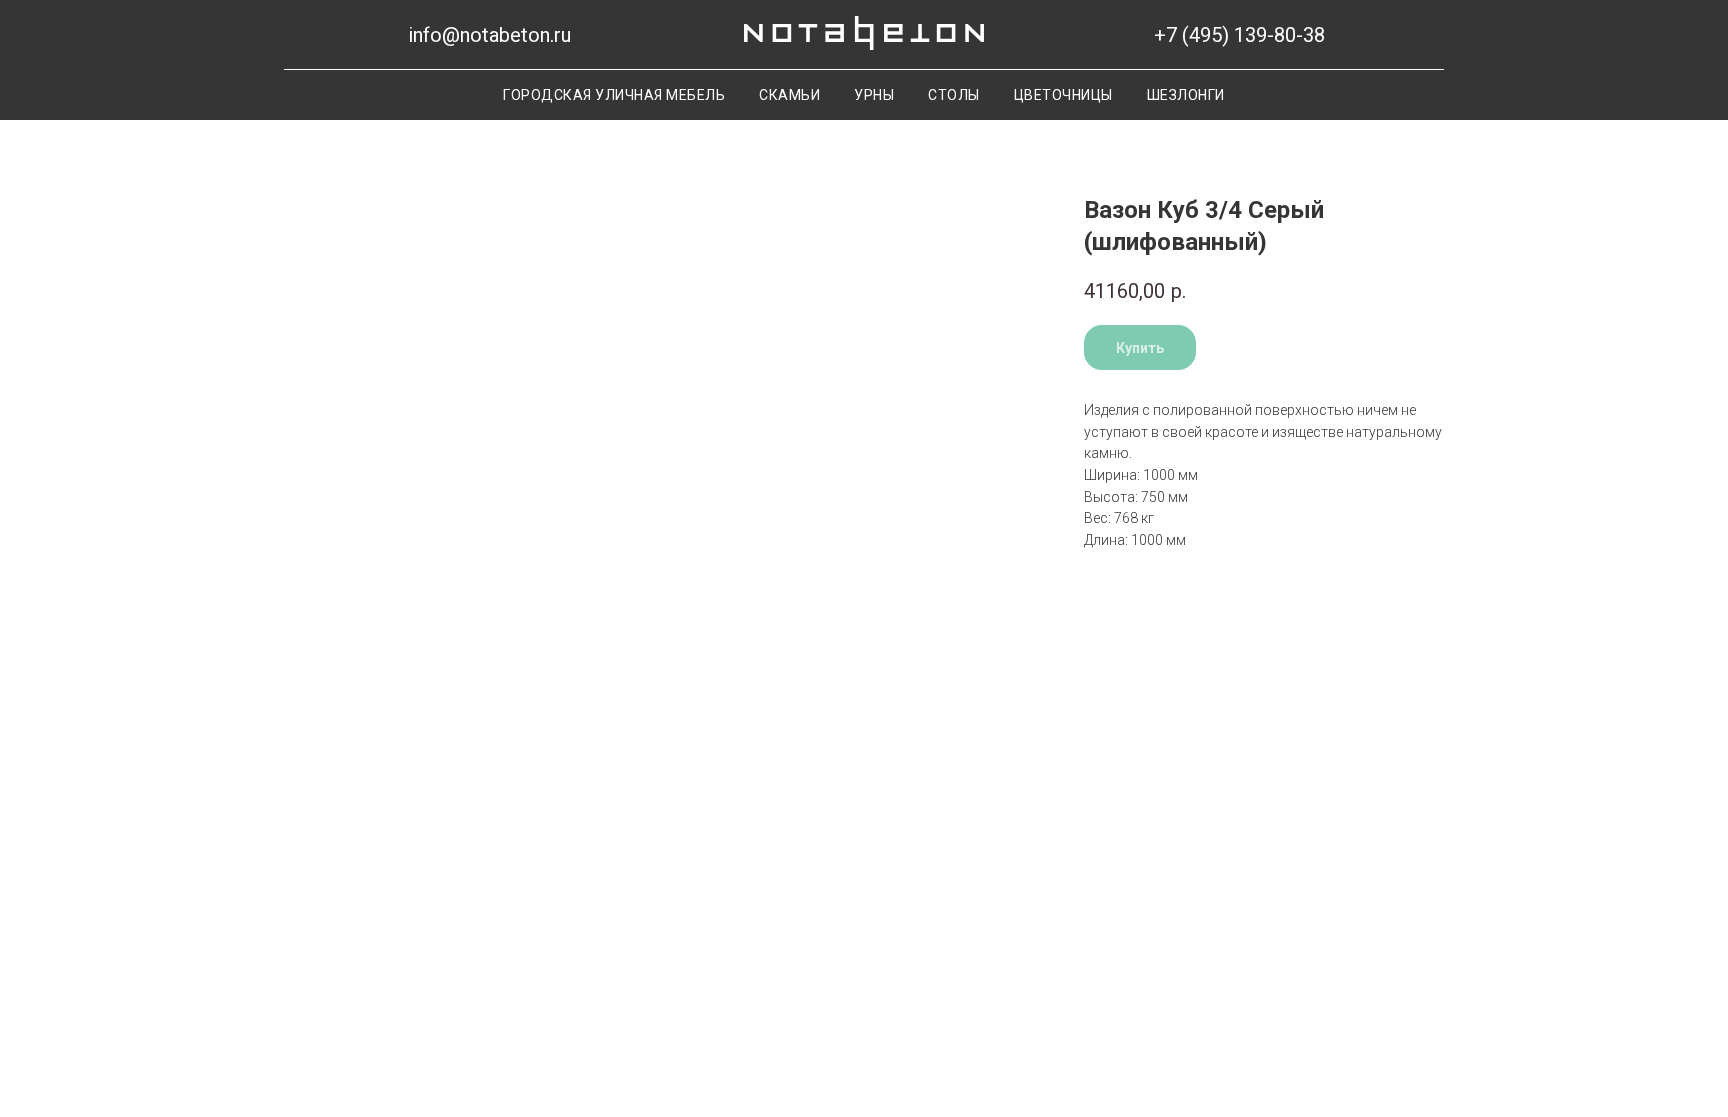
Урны (874, 95)
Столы (954, 95)
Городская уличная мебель (614, 95)
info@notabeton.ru (489, 35)
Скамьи (789, 95)
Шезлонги (1186, 95)
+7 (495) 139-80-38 (1239, 35)
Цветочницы (1063, 95)
